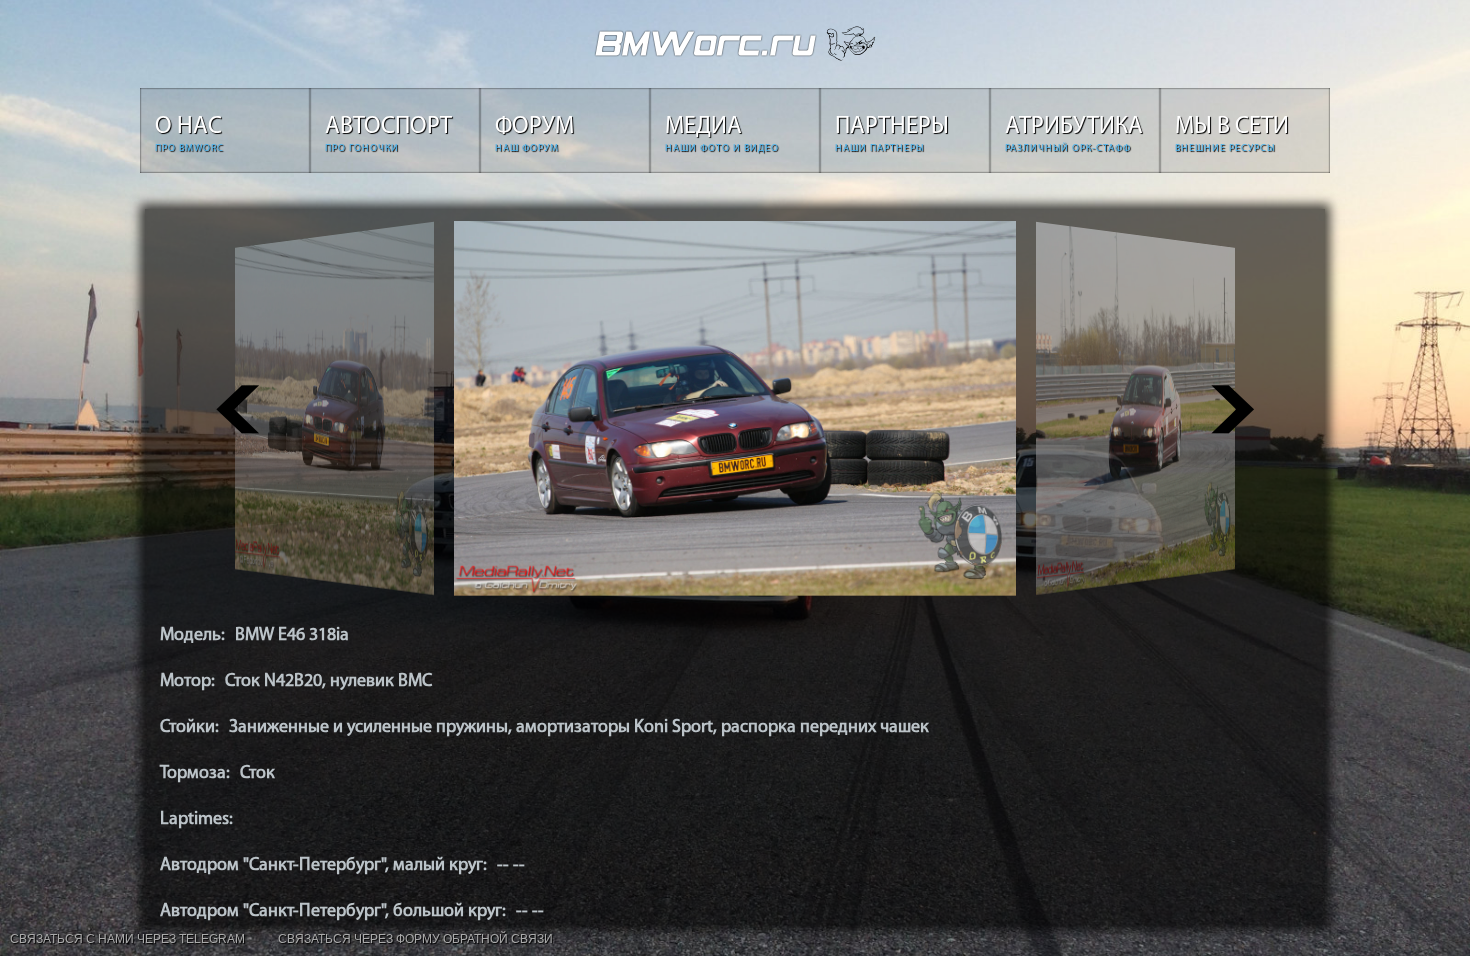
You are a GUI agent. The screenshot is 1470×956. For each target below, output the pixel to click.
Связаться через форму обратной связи (415, 939)
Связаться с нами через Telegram (127, 939)
